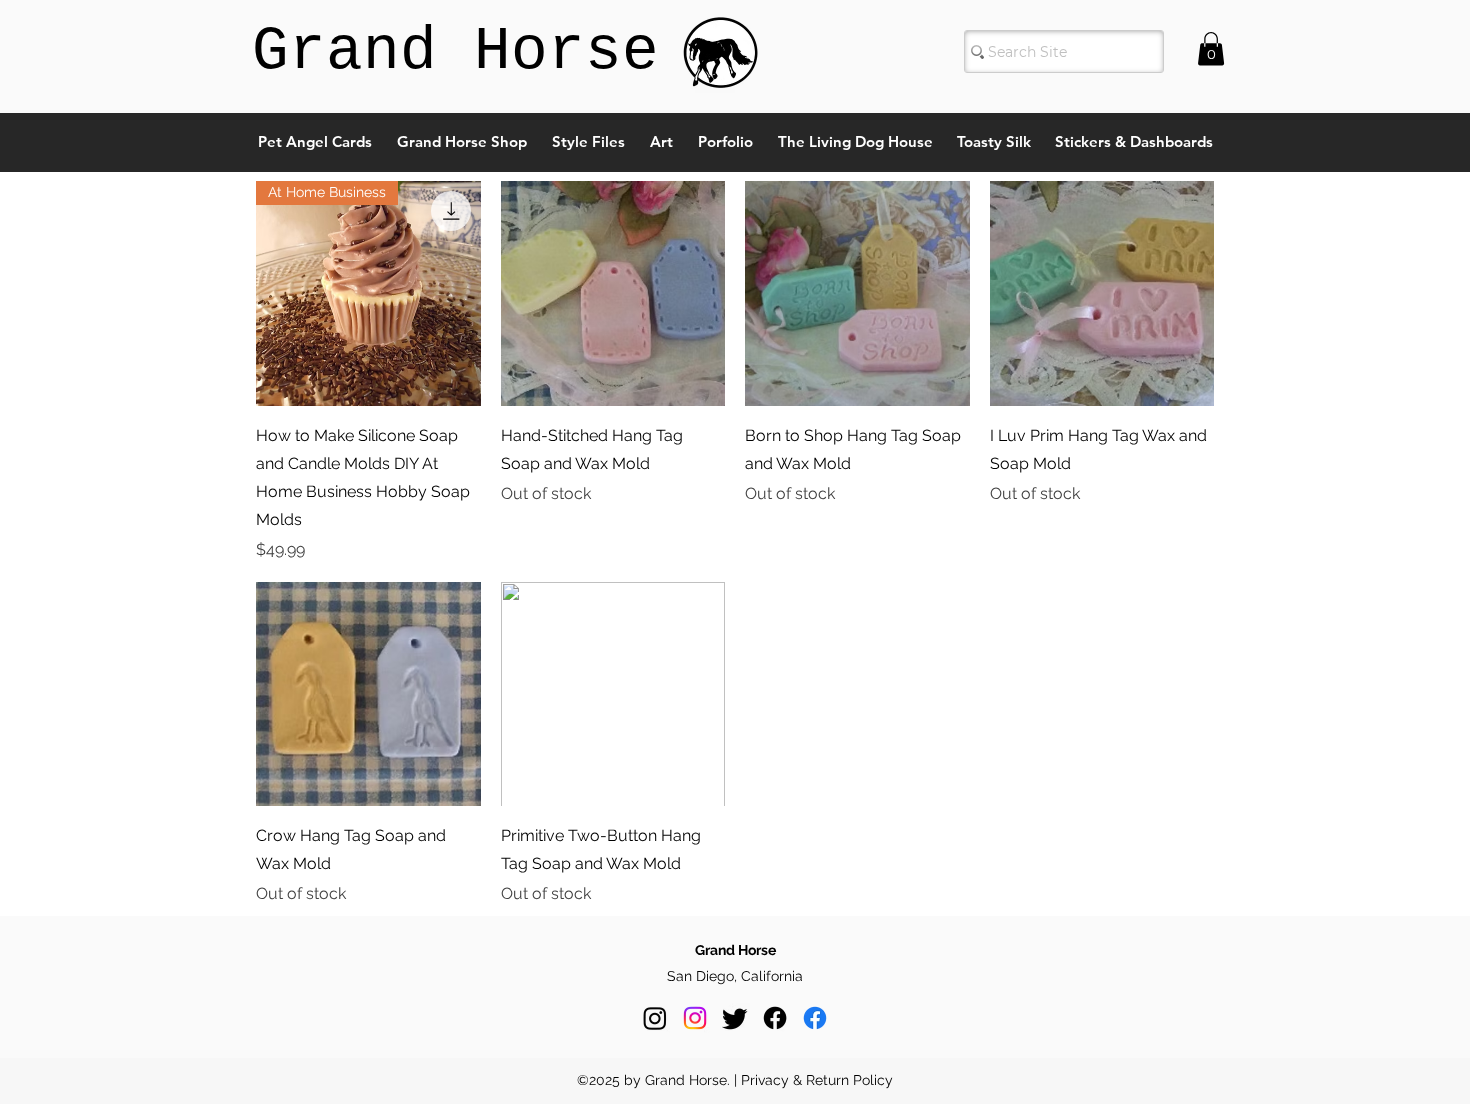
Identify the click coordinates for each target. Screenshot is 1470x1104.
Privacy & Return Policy (817, 1080)
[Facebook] (775, 1018)
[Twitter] (735, 1018)
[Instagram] (655, 1018)
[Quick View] (613, 293)
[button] (1211, 48)
